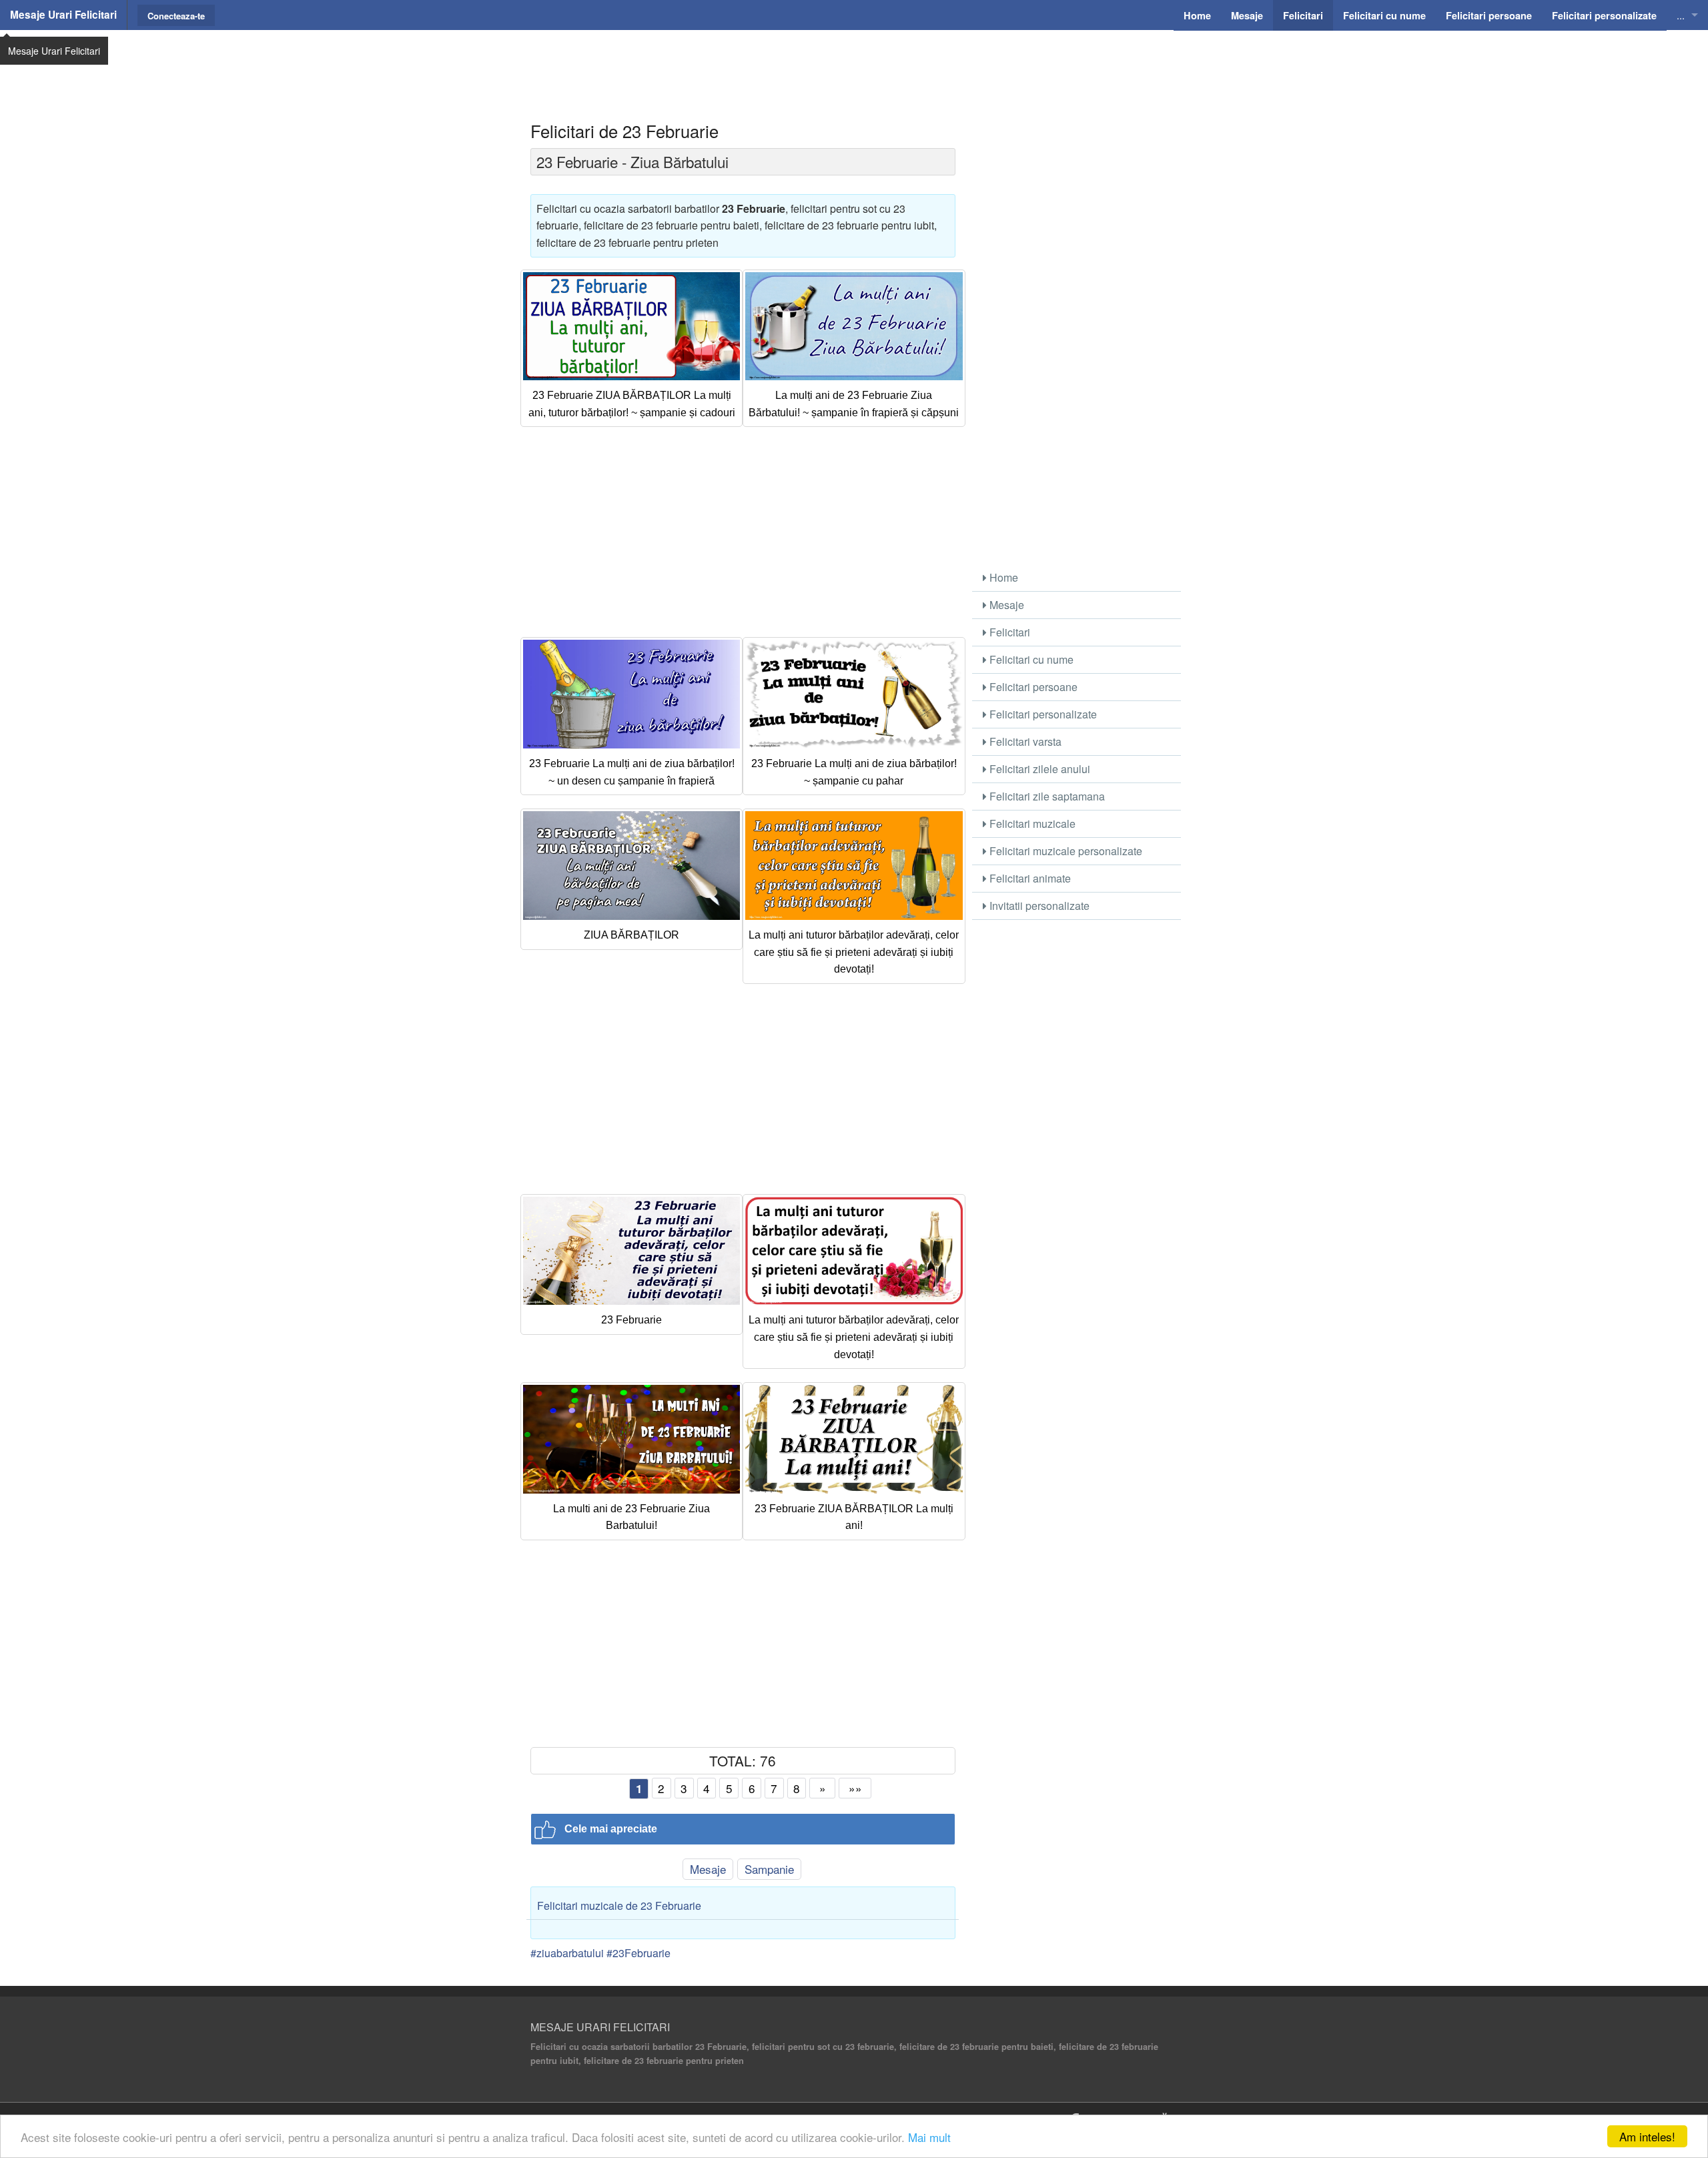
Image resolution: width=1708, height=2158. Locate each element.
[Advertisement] (854, 63)
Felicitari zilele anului (1038, 769)
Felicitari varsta (1024, 741)
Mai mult (929, 2137)
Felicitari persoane (1032, 687)
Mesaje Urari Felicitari (63, 15)
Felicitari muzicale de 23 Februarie (619, 1906)
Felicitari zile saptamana (1046, 796)
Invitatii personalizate (1038, 906)
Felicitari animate (1029, 878)
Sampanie (769, 1869)
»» (855, 1788)
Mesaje (708, 1869)
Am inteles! (1647, 2136)
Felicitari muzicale (1031, 824)
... (1681, 15)
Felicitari (1008, 632)
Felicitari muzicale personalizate (1064, 851)
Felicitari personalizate (1042, 714)
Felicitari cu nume (1030, 659)
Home (1002, 577)
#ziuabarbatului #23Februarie (600, 1953)
